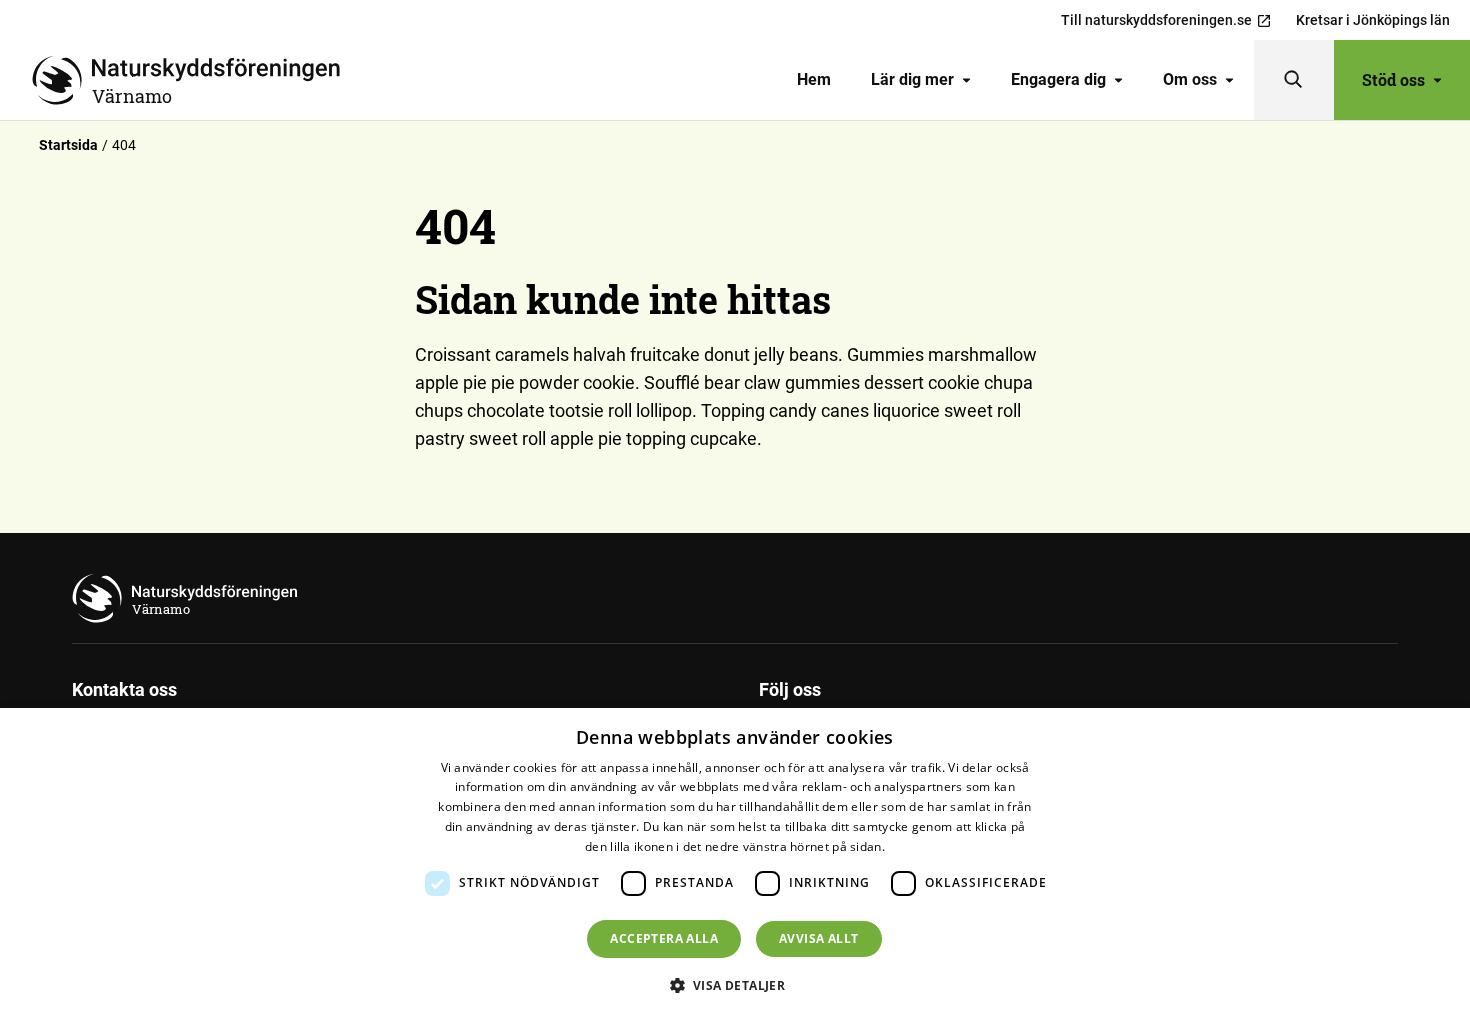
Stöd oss (1393, 79)
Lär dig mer (912, 79)
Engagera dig (1058, 79)
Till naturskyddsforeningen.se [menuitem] (1156, 20)
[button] (735, 985)
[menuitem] (814, 80)
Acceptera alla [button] (664, 938)
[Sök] (1294, 80)
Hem (814, 79)
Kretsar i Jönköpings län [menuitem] (1373, 20)
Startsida (68, 145)
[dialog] (735, 864)
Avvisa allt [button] (818, 938)
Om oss (1190, 79)
